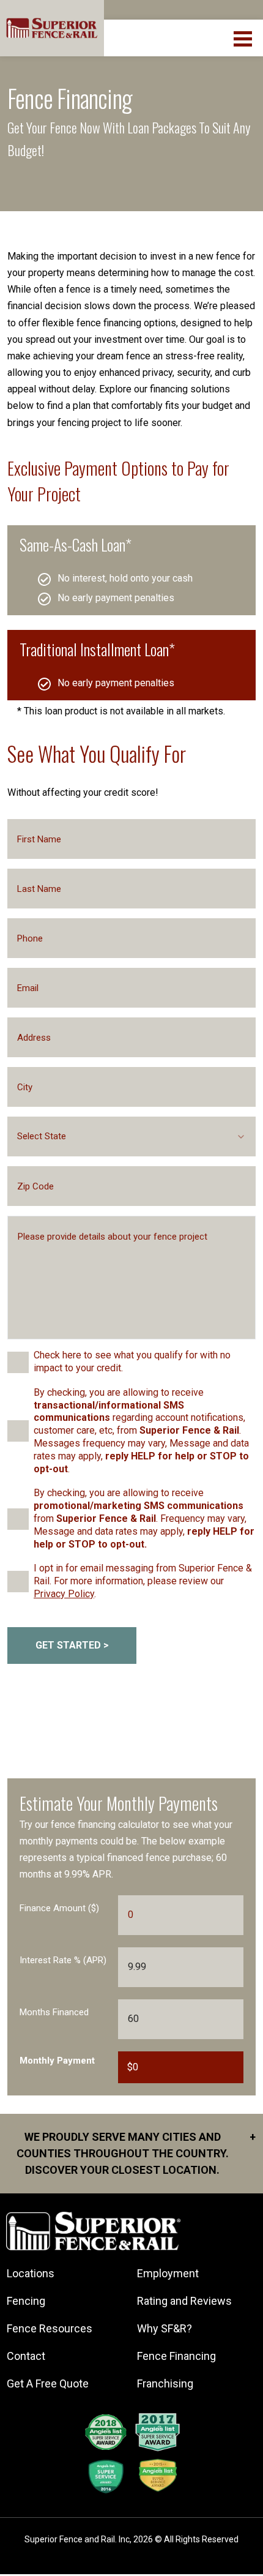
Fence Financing (176, 2356)
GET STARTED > (72, 1645)
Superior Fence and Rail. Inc (77, 2539)
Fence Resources (50, 2328)
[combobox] (131, 1136)
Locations (31, 2273)
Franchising (165, 2383)
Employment (168, 2273)
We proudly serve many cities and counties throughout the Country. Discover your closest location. (136, 2153)
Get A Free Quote (48, 2383)
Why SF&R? (165, 2328)
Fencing (26, 2301)
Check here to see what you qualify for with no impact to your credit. (132, 1361)
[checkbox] (18, 1362)
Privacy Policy (64, 1594)
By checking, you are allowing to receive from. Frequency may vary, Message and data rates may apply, (144, 1518)
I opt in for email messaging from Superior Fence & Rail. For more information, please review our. (143, 1581)
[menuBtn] (244, 37)
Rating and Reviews (184, 2301)
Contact (26, 2356)
